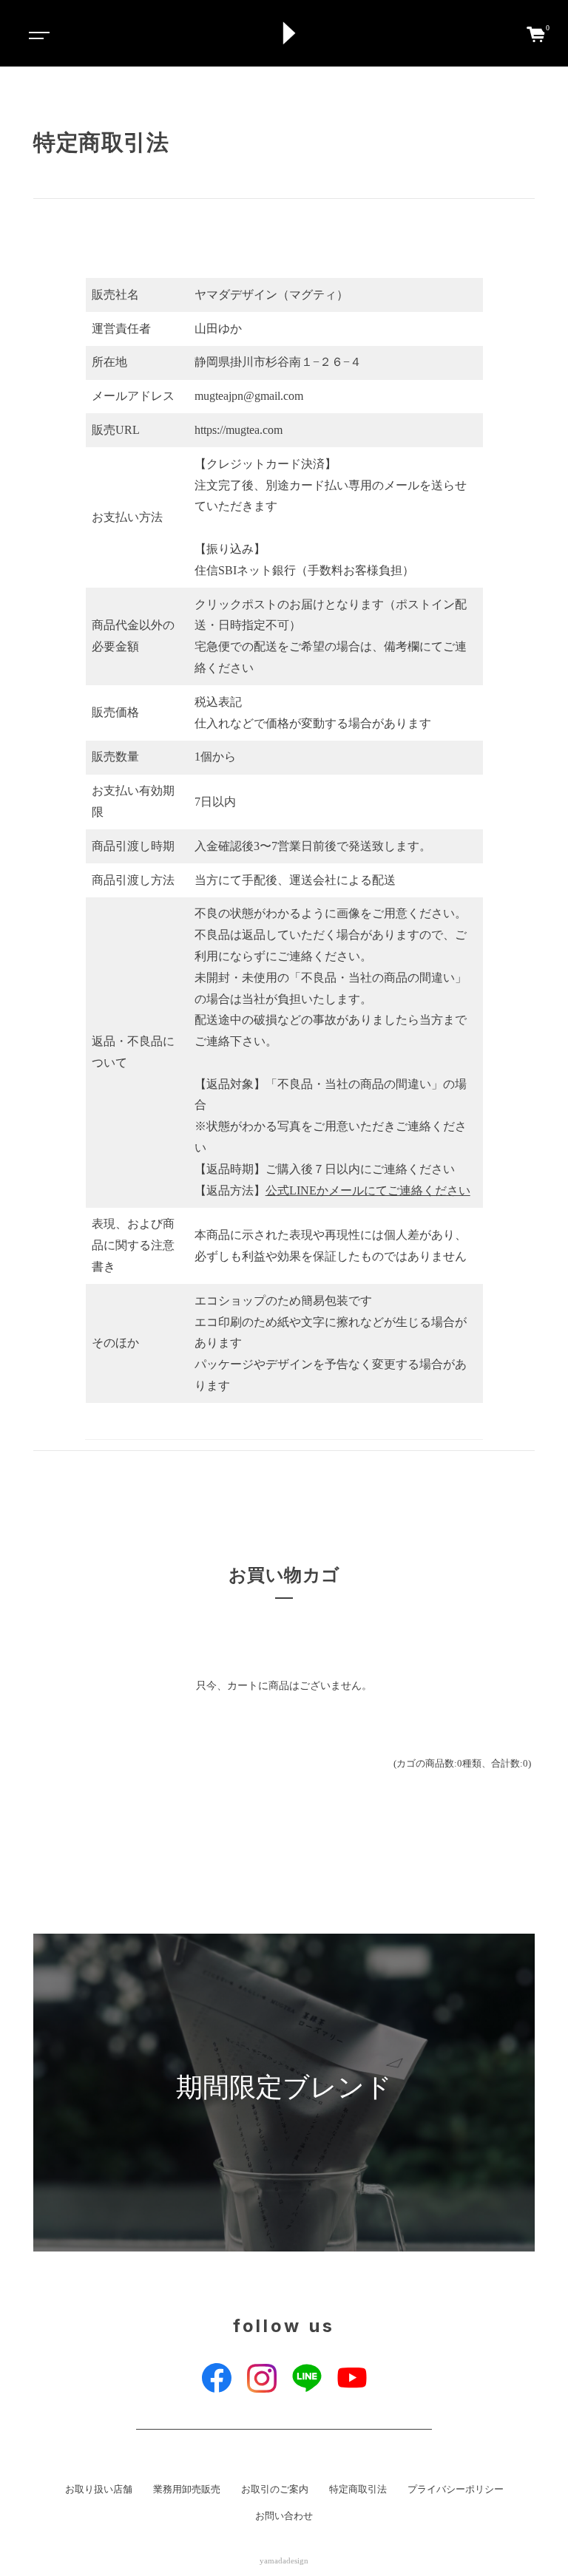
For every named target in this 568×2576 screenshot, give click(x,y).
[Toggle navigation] (37, 33)
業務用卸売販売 (187, 2490)
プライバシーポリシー (456, 2490)
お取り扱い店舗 (99, 2490)
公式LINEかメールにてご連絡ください (368, 1190)
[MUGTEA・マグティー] (289, 33)
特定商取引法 (358, 2490)
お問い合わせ (284, 2516)
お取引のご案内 (275, 2490)
